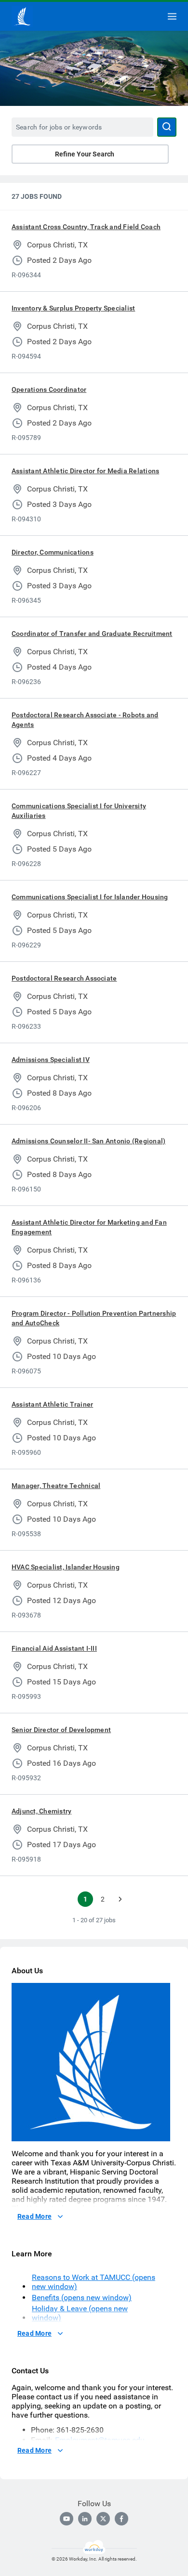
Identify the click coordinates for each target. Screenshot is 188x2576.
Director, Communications (53, 552)
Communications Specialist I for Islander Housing (90, 897)
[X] (103, 2519)
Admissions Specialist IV (51, 1060)
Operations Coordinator (49, 389)
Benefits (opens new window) (82, 2298)
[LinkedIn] (85, 2519)
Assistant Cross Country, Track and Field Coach (86, 227)
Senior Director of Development (61, 1730)
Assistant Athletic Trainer (52, 1404)
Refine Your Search (85, 154)
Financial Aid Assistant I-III (54, 1648)
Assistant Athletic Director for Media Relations (85, 471)
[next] (120, 1899)
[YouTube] (67, 2519)
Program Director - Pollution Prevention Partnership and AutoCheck (94, 1318)
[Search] (167, 127)
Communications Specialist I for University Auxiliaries (79, 811)
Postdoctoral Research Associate (64, 978)
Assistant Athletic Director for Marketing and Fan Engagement (89, 1227)
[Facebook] (121, 2519)
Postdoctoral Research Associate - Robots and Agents (85, 720)
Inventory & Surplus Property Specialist (73, 308)
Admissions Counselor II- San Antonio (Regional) (88, 1141)
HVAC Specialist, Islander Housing (66, 1567)
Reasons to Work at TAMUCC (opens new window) (94, 2282)
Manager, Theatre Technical (56, 1486)
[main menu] (172, 16)
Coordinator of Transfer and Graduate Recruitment (92, 634)
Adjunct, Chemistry (41, 1811)
